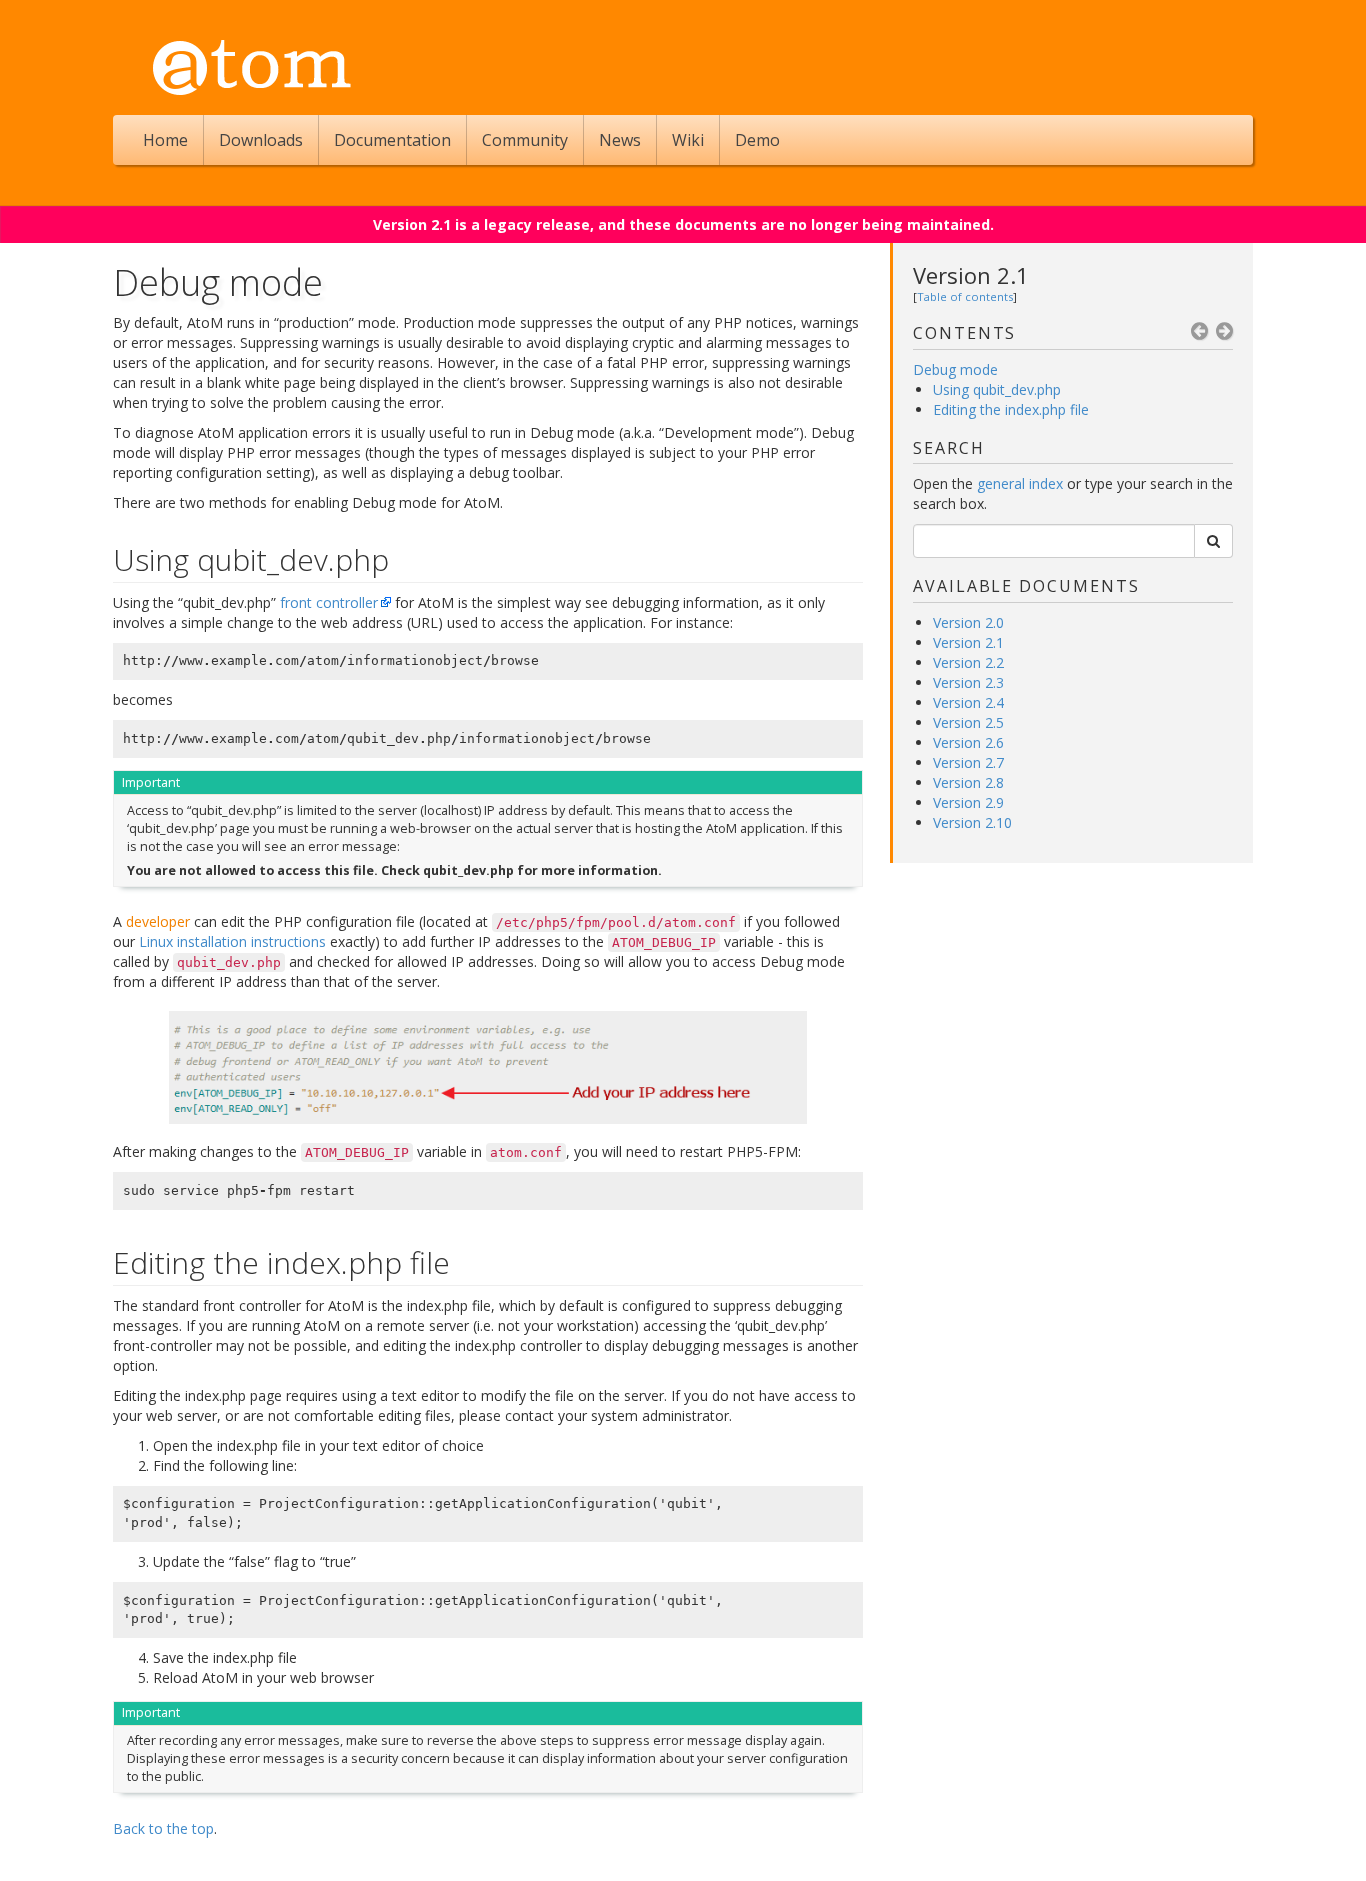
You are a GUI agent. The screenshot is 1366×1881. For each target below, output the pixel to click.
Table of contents (965, 296)
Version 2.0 (968, 622)
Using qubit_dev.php (997, 389)
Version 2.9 (968, 802)
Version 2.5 (968, 722)
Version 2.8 (968, 782)
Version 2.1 (971, 275)
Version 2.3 (968, 682)
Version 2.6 (968, 742)
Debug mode (955, 369)
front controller (329, 602)
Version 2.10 (972, 822)
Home (165, 140)
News (620, 140)
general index (1020, 483)
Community (525, 140)
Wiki (688, 140)
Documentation (392, 140)
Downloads (261, 140)
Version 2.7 (968, 762)
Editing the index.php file (1011, 409)
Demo (757, 140)
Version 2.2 (968, 662)
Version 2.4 (968, 702)
